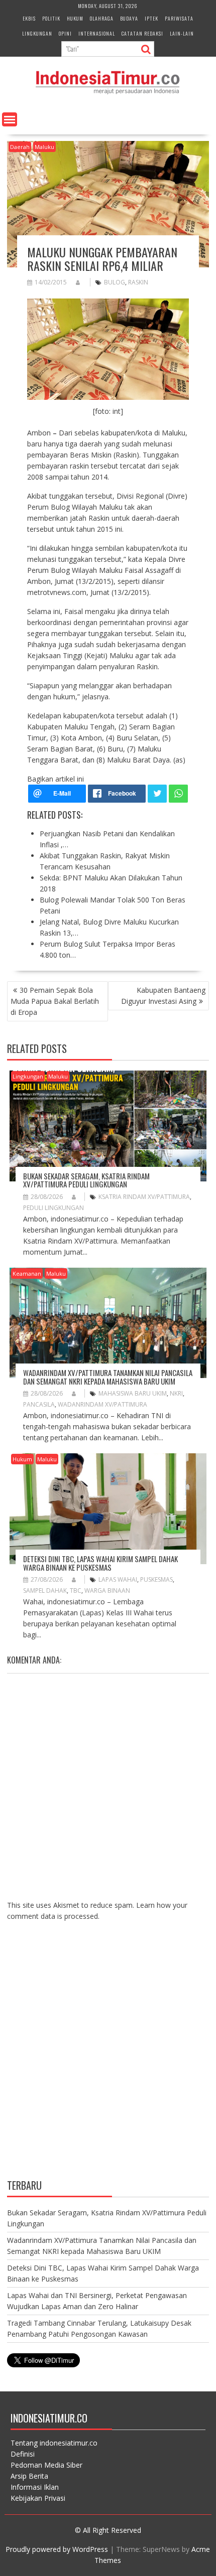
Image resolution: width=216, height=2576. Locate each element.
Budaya (129, 18)
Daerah (20, 147)
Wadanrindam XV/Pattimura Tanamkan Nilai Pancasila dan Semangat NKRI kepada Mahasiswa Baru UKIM (108, 1377)
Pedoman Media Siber (46, 2465)
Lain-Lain (182, 33)
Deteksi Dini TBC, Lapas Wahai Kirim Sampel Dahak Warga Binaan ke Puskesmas (100, 1563)
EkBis (29, 18)
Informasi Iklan (35, 2487)
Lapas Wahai (118, 1579)
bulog (115, 282)
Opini (65, 33)
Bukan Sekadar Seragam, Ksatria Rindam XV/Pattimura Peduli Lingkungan (86, 1180)
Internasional (97, 33)
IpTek (151, 18)
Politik (51, 18)
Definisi (23, 2454)
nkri (176, 1393)
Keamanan (27, 1273)
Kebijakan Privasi (38, 2498)
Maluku (44, 147)
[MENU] (10, 119)
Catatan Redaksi (142, 33)
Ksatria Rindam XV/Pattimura (144, 1197)
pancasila (39, 1404)
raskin (138, 282)
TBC (76, 1590)
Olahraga (102, 18)
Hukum (75, 18)
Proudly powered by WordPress (57, 2549)
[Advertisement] (108, 2058)
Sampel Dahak (45, 1590)
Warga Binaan (107, 1590)
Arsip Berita (29, 2476)
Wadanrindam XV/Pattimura (102, 1404)
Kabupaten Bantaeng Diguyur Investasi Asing (163, 996)
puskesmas (156, 1579)
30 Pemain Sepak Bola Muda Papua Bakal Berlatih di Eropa (55, 1001)
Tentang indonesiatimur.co (54, 2443)
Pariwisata (179, 18)
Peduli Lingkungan (53, 1208)
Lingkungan (37, 33)
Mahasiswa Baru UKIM (133, 1393)
